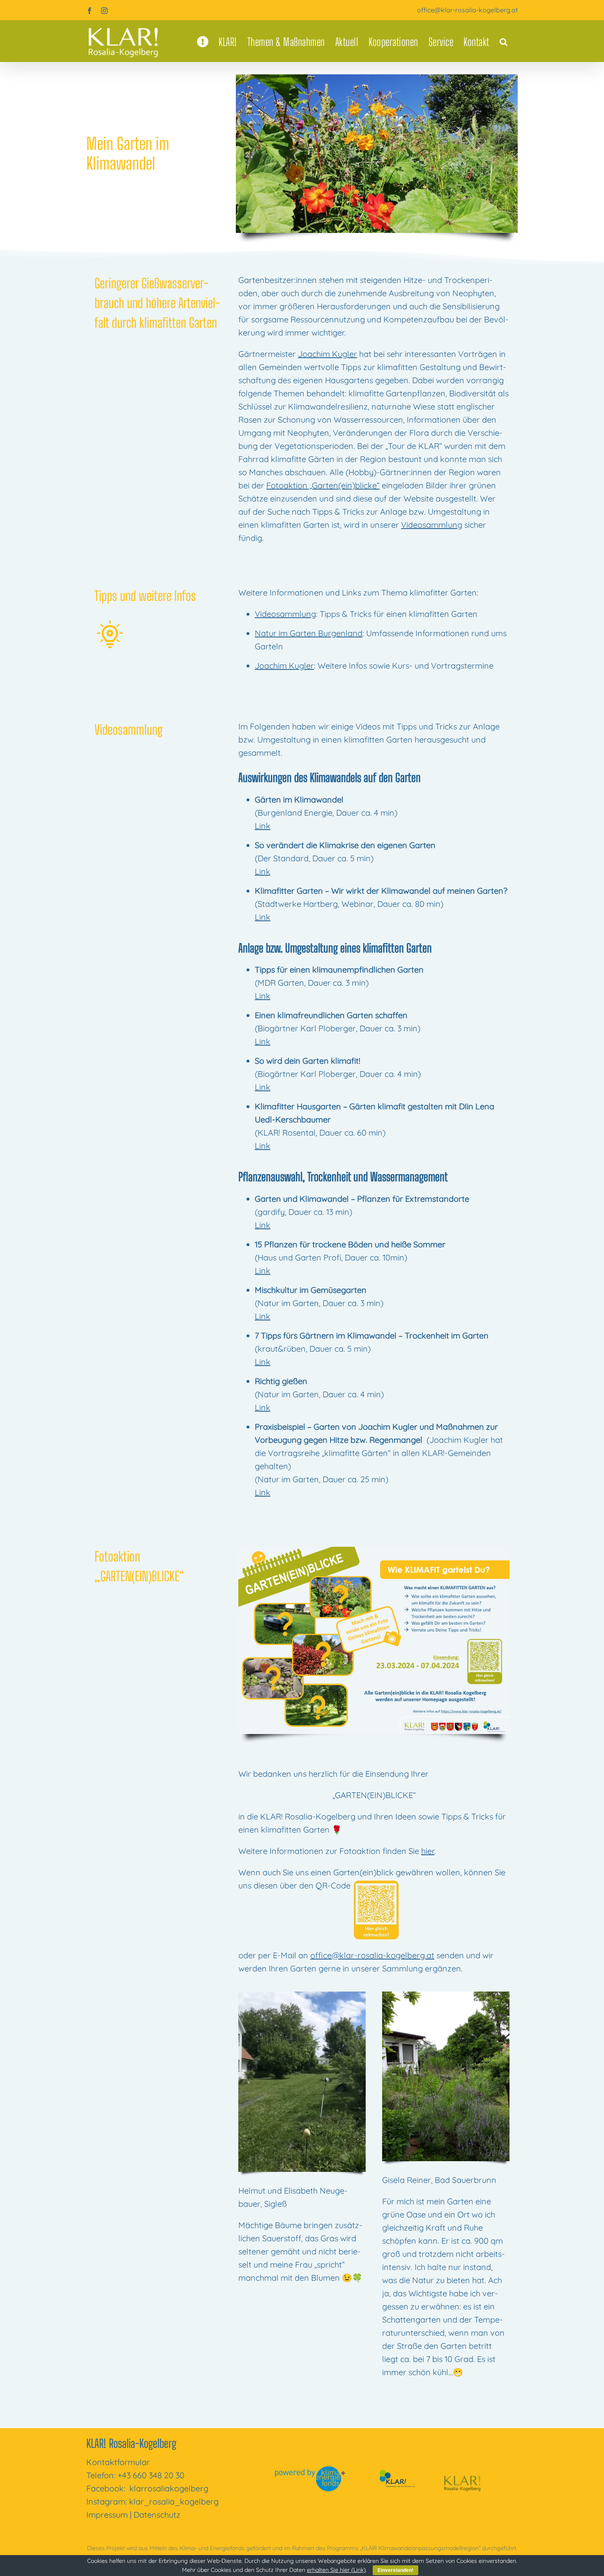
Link (263, 826)
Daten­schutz (157, 2515)
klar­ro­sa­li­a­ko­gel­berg (169, 2488)
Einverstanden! (395, 2570)
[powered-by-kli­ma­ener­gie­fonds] (311, 2469)
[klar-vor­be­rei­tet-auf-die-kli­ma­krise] (396, 2471)
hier (428, 1851)
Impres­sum (107, 2515)
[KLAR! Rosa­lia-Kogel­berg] (462, 2469)
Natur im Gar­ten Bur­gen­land (309, 633)
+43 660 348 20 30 (151, 2475)
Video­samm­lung (432, 525)
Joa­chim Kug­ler (327, 354)
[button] (504, 42)
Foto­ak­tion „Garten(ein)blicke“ (323, 485)
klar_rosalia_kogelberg (174, 2501)
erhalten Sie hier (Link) (336, 2570)
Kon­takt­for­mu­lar (118, 2462)
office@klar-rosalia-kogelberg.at (467, 10)
